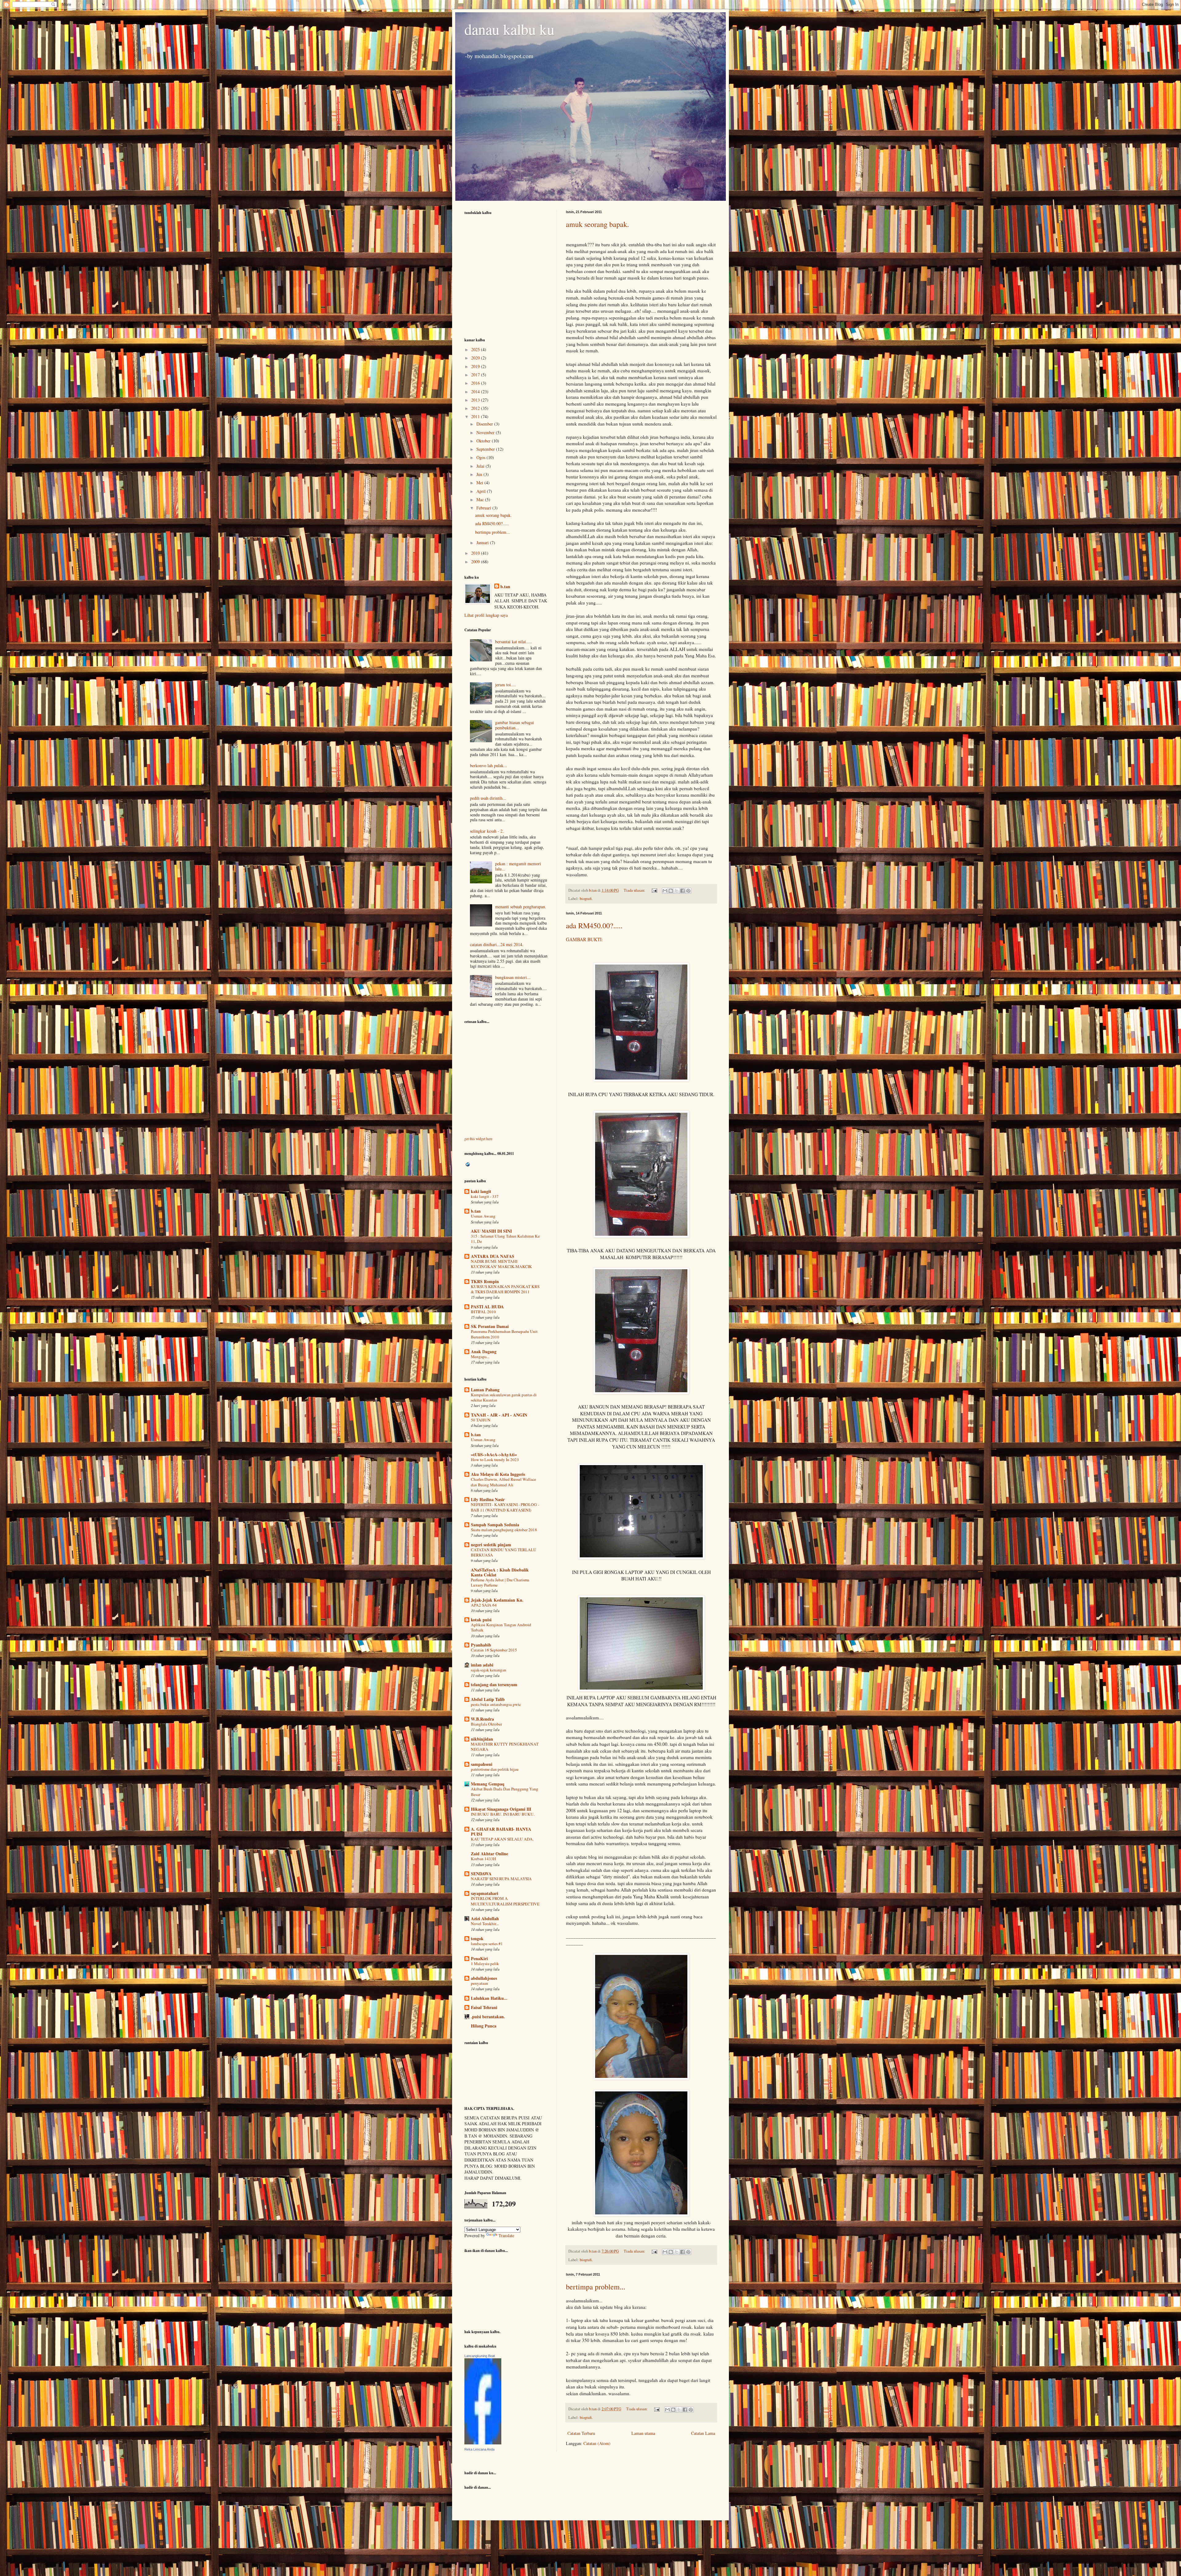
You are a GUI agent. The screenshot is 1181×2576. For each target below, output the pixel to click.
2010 (476, 553)
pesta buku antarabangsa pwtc (496, 1704)
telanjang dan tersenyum (494, 1684)
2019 (476, 366)
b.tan (505, 587)
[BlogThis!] (671, 891)
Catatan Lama (703, 2433)
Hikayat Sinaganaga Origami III (501, 1809)
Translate (506, 2235)
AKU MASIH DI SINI (491, 1231)
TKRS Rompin (485, 1281)
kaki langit (481, 1191)
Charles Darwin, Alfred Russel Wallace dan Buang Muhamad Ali (503, 1482)
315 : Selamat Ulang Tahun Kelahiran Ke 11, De (505, 1239)
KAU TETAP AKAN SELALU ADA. (502, 1839)
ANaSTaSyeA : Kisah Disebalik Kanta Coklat (500, 1572)
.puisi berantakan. (488, 2017)
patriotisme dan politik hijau (495, 1769)
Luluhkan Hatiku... (489, 1998)
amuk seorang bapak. (597, 224)
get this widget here (478, 1139)
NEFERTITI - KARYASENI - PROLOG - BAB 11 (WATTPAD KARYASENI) (505, 1507)
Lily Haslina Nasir (488, 1499)
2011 (476, 416)
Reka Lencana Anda (479, 2449)
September (486, 449)
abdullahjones (484, 1978)
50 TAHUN (481, 1420)
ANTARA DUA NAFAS (493, 1256)
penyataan (479, 1983)
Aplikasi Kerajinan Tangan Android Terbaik (501, 1627)
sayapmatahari (485, 1893)
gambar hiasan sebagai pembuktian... (515, 725)
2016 (476, 383)
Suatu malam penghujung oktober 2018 (504, 1530)
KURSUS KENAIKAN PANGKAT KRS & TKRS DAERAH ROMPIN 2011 (505, 1289)
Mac (481, 499)
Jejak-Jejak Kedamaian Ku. (497, 1600)
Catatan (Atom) (597, 2443)
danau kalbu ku (509, 29)
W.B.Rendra (482, 1719)
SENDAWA (481, 1874)
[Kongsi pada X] (677, 891)
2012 (476, 408)
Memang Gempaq (488, 1784)
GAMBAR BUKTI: (584, 939)
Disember (485, 424)
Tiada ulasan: (635, 890)
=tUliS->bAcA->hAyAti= (494, 1454)
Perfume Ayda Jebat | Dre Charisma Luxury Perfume (500, 1582)
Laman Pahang (485, 1390)
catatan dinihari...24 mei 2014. (497, 944)
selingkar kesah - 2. (487, 831)
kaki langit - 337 (485, 1196)
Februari (484, 508)
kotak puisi (481, 1620)
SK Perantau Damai (490, 1326)
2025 (476, 349)
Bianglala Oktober (486, 1724)
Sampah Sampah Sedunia (495, 1525)
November (486, 432)
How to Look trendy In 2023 (495, 1460)
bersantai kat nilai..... (514, 642)
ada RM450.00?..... (594, 925)
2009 (476, 562)
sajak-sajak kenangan (489, 1670)
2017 (476, 375)
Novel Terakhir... (485, 1924)
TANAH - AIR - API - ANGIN (499, 1415)
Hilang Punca (484, 2026)
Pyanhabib (481, 1645)
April (482, 491)
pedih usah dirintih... (488, 798)
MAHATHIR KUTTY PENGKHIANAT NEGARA (505, 1747)
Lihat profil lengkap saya (486, 615)
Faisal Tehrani (484, 2007)
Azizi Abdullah (485, 1918)
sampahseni (482, 1764)
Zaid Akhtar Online (489, 1854)
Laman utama (643, 2433)
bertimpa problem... (596, 2287)
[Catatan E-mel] (654, 890)
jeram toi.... (505, 685)
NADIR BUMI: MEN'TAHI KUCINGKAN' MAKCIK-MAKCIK (501, 1264)
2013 (476, 400)
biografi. (586, 899)
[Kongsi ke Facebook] (682, 891)
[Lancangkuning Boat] (483, 2443)
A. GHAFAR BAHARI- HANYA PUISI (501, 1831)
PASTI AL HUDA (487, 1307)
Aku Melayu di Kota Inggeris (498, 1474)
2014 (476, 392)
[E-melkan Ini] (665, 891)
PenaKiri (479, 1958)
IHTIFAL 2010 (483, 1312)
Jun (480, 474)
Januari (483, 543)
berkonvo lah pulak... (489, 765)
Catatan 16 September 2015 (494, 1650)
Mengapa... (480, 1357)
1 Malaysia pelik (485, 1964)
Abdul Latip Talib (488, 1699)
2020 (476, 358)
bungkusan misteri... (513, 977)
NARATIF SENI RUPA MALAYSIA (501, 1879)
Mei (480, 483)
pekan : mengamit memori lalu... (518, 866)
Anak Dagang (484, 1351)
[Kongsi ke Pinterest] (688, 891)
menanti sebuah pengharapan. (521, 907)
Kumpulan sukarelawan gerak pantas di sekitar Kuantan (504, 1397)
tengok (477, 1938)
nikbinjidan (482, 1739)
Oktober (484, 441)
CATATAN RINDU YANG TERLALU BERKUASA (504, 1552)
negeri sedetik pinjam (491, 1545)
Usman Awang (483, 1216)
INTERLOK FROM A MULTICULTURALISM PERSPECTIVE (505, 1901)
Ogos (481, 457)
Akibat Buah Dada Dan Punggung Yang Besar (505, 1791)
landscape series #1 (487, 1944)
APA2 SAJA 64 (484, 1605)
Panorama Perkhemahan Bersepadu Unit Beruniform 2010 (504, 1334)
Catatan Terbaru (581, 2433)
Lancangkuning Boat (480, 2356)
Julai (481, 466)
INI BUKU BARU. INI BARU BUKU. (503, 1814)
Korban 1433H (483, 1859)
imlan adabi (482, 1665)
